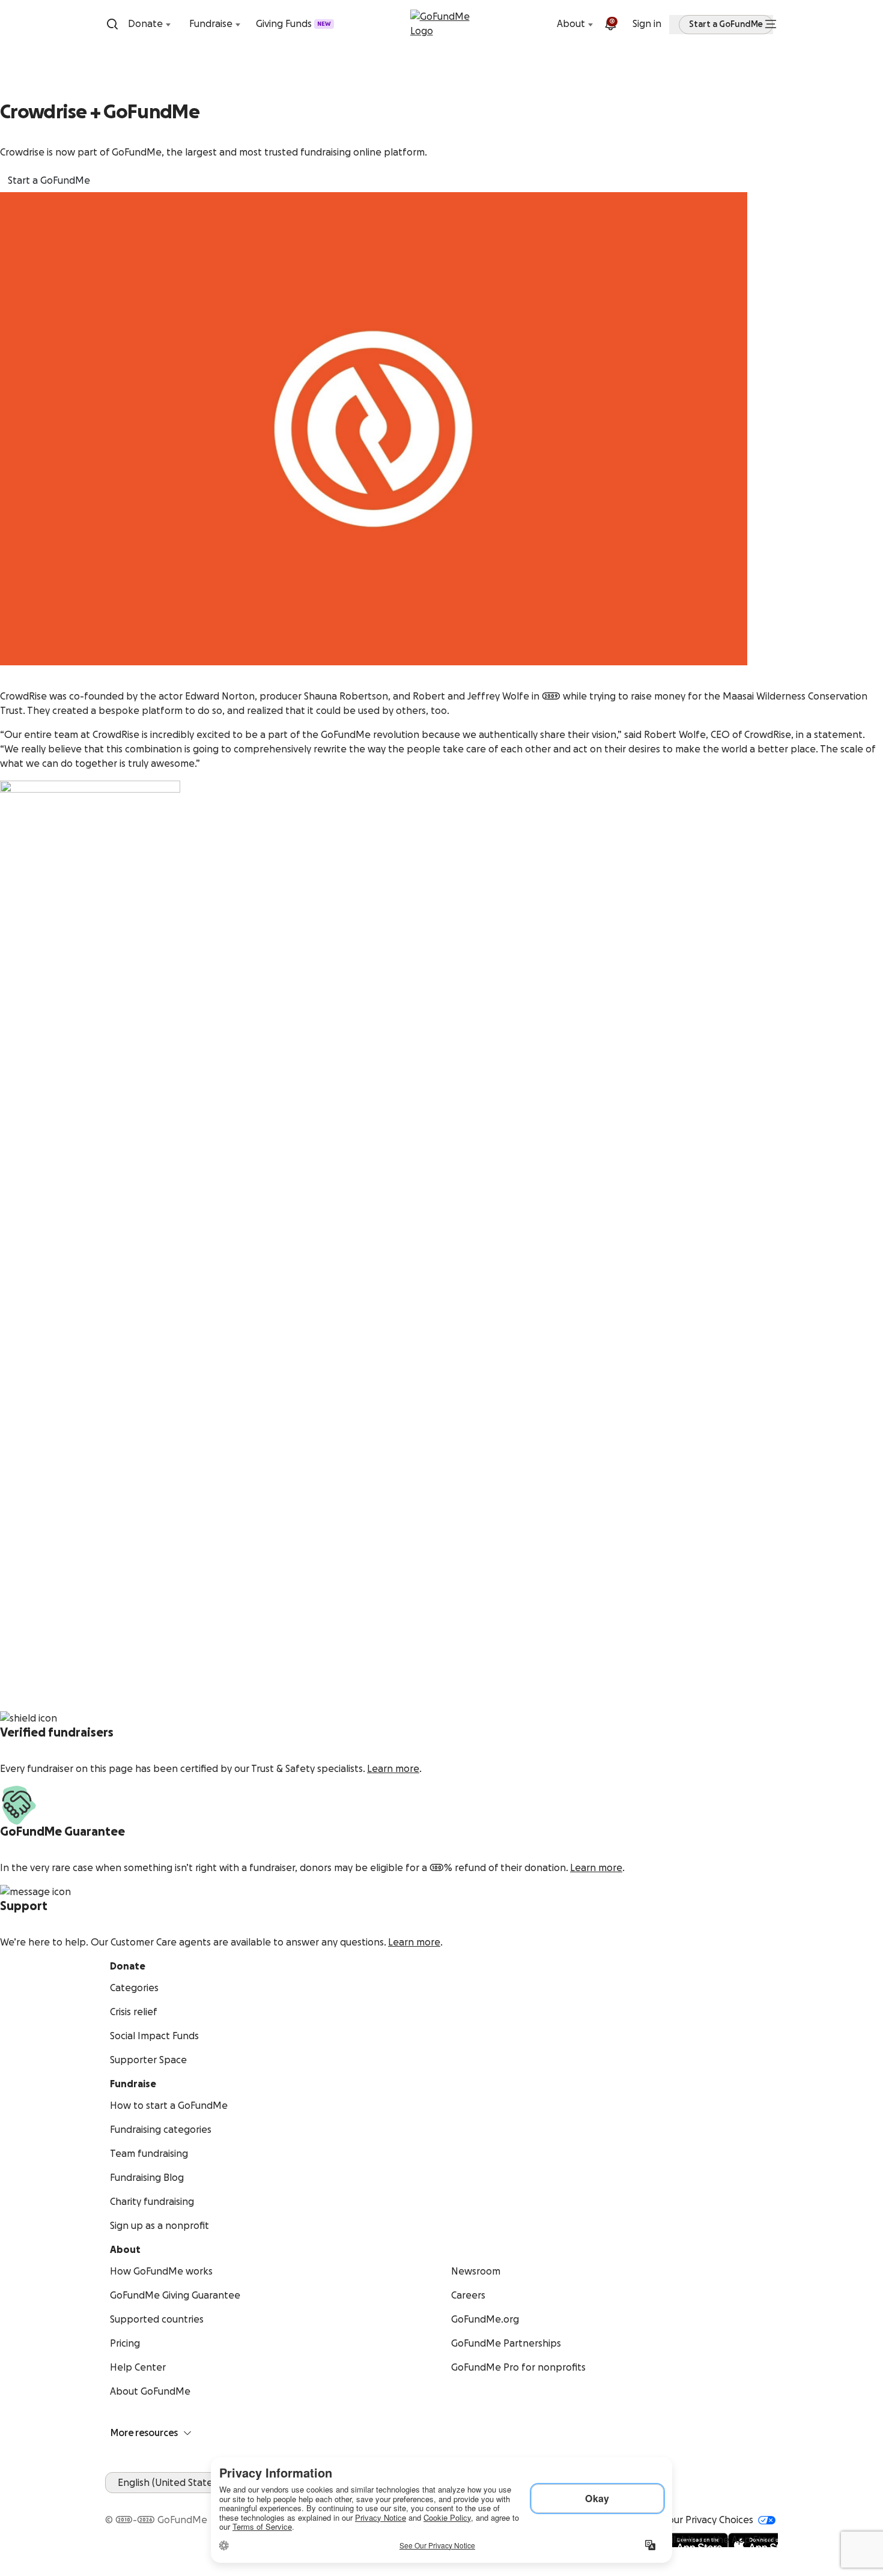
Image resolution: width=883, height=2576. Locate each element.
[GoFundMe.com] (442, 24)
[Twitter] (141, 2500)
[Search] (112, 24)
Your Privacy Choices (708, 2520)
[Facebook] (112, 2500)
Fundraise (211, 24)
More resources (144, 2433)
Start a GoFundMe (49, 181)
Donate (145, 24)
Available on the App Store (717, 2540)
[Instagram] (156, 2500)
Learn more (393, 1769)
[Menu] (771, 24)
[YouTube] (127, 2500)
